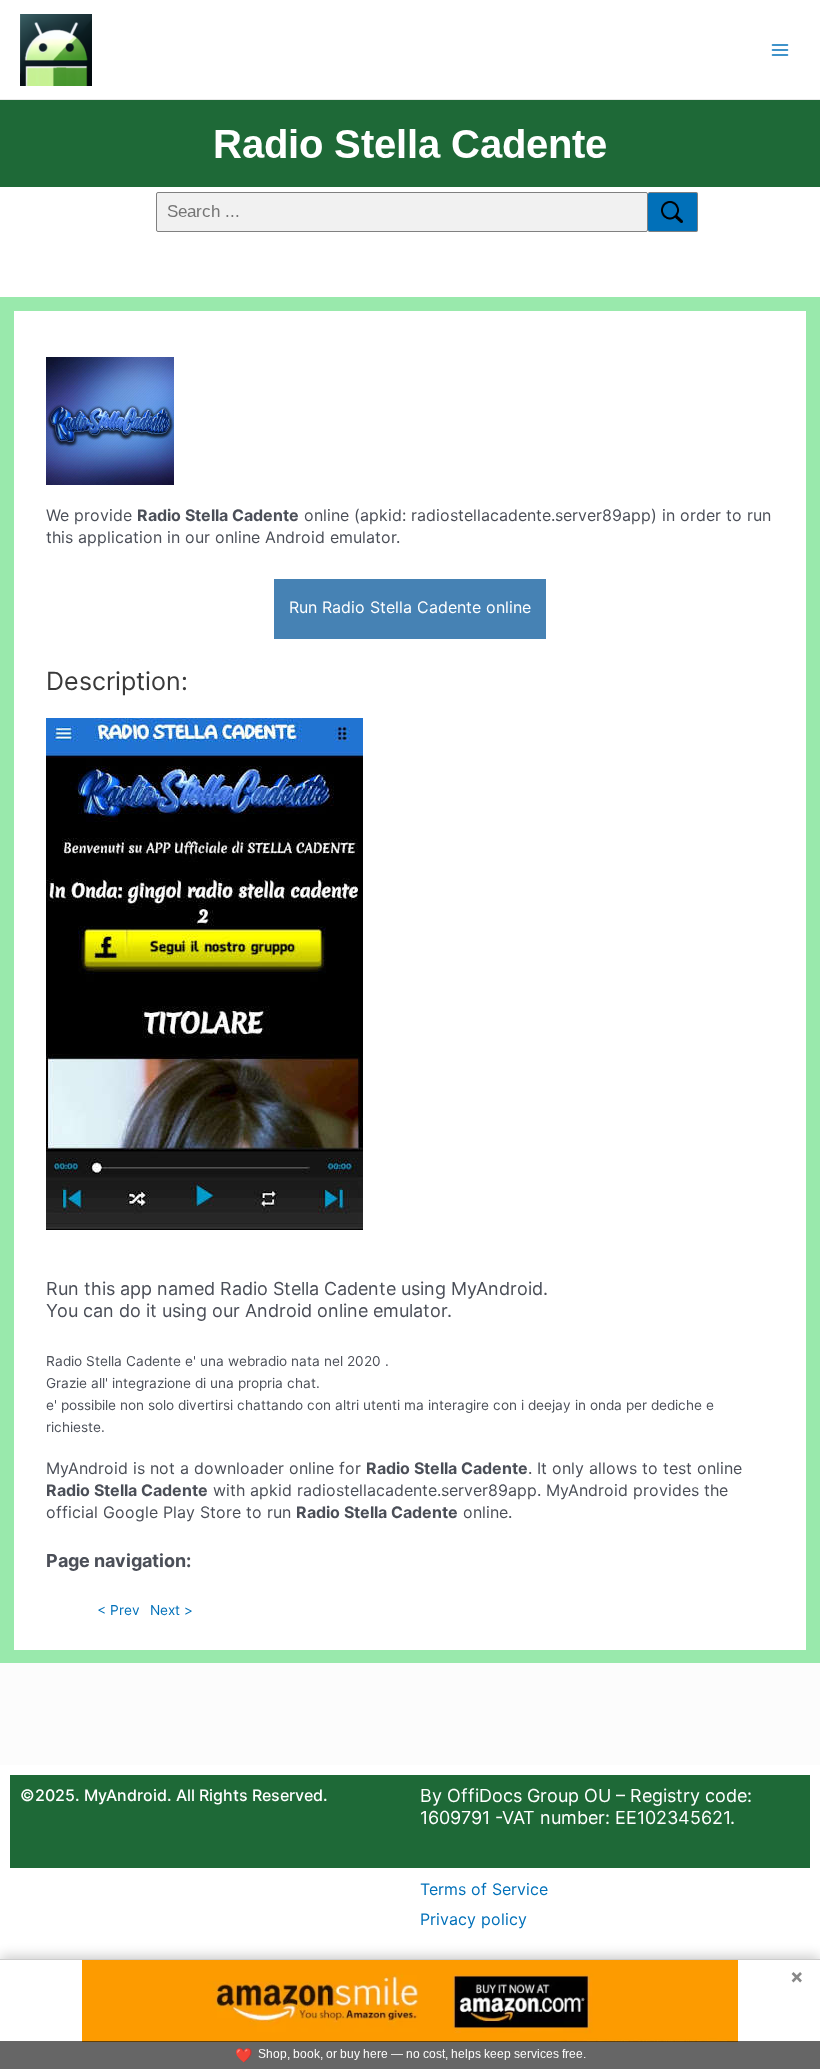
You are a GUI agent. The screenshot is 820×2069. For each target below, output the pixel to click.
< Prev (118, 1610)
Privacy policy (473, 1919)
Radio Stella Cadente (410, 144)
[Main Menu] (780, 49)
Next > (171, 1610)
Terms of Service (484, 1889)
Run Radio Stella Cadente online (410, 607)
